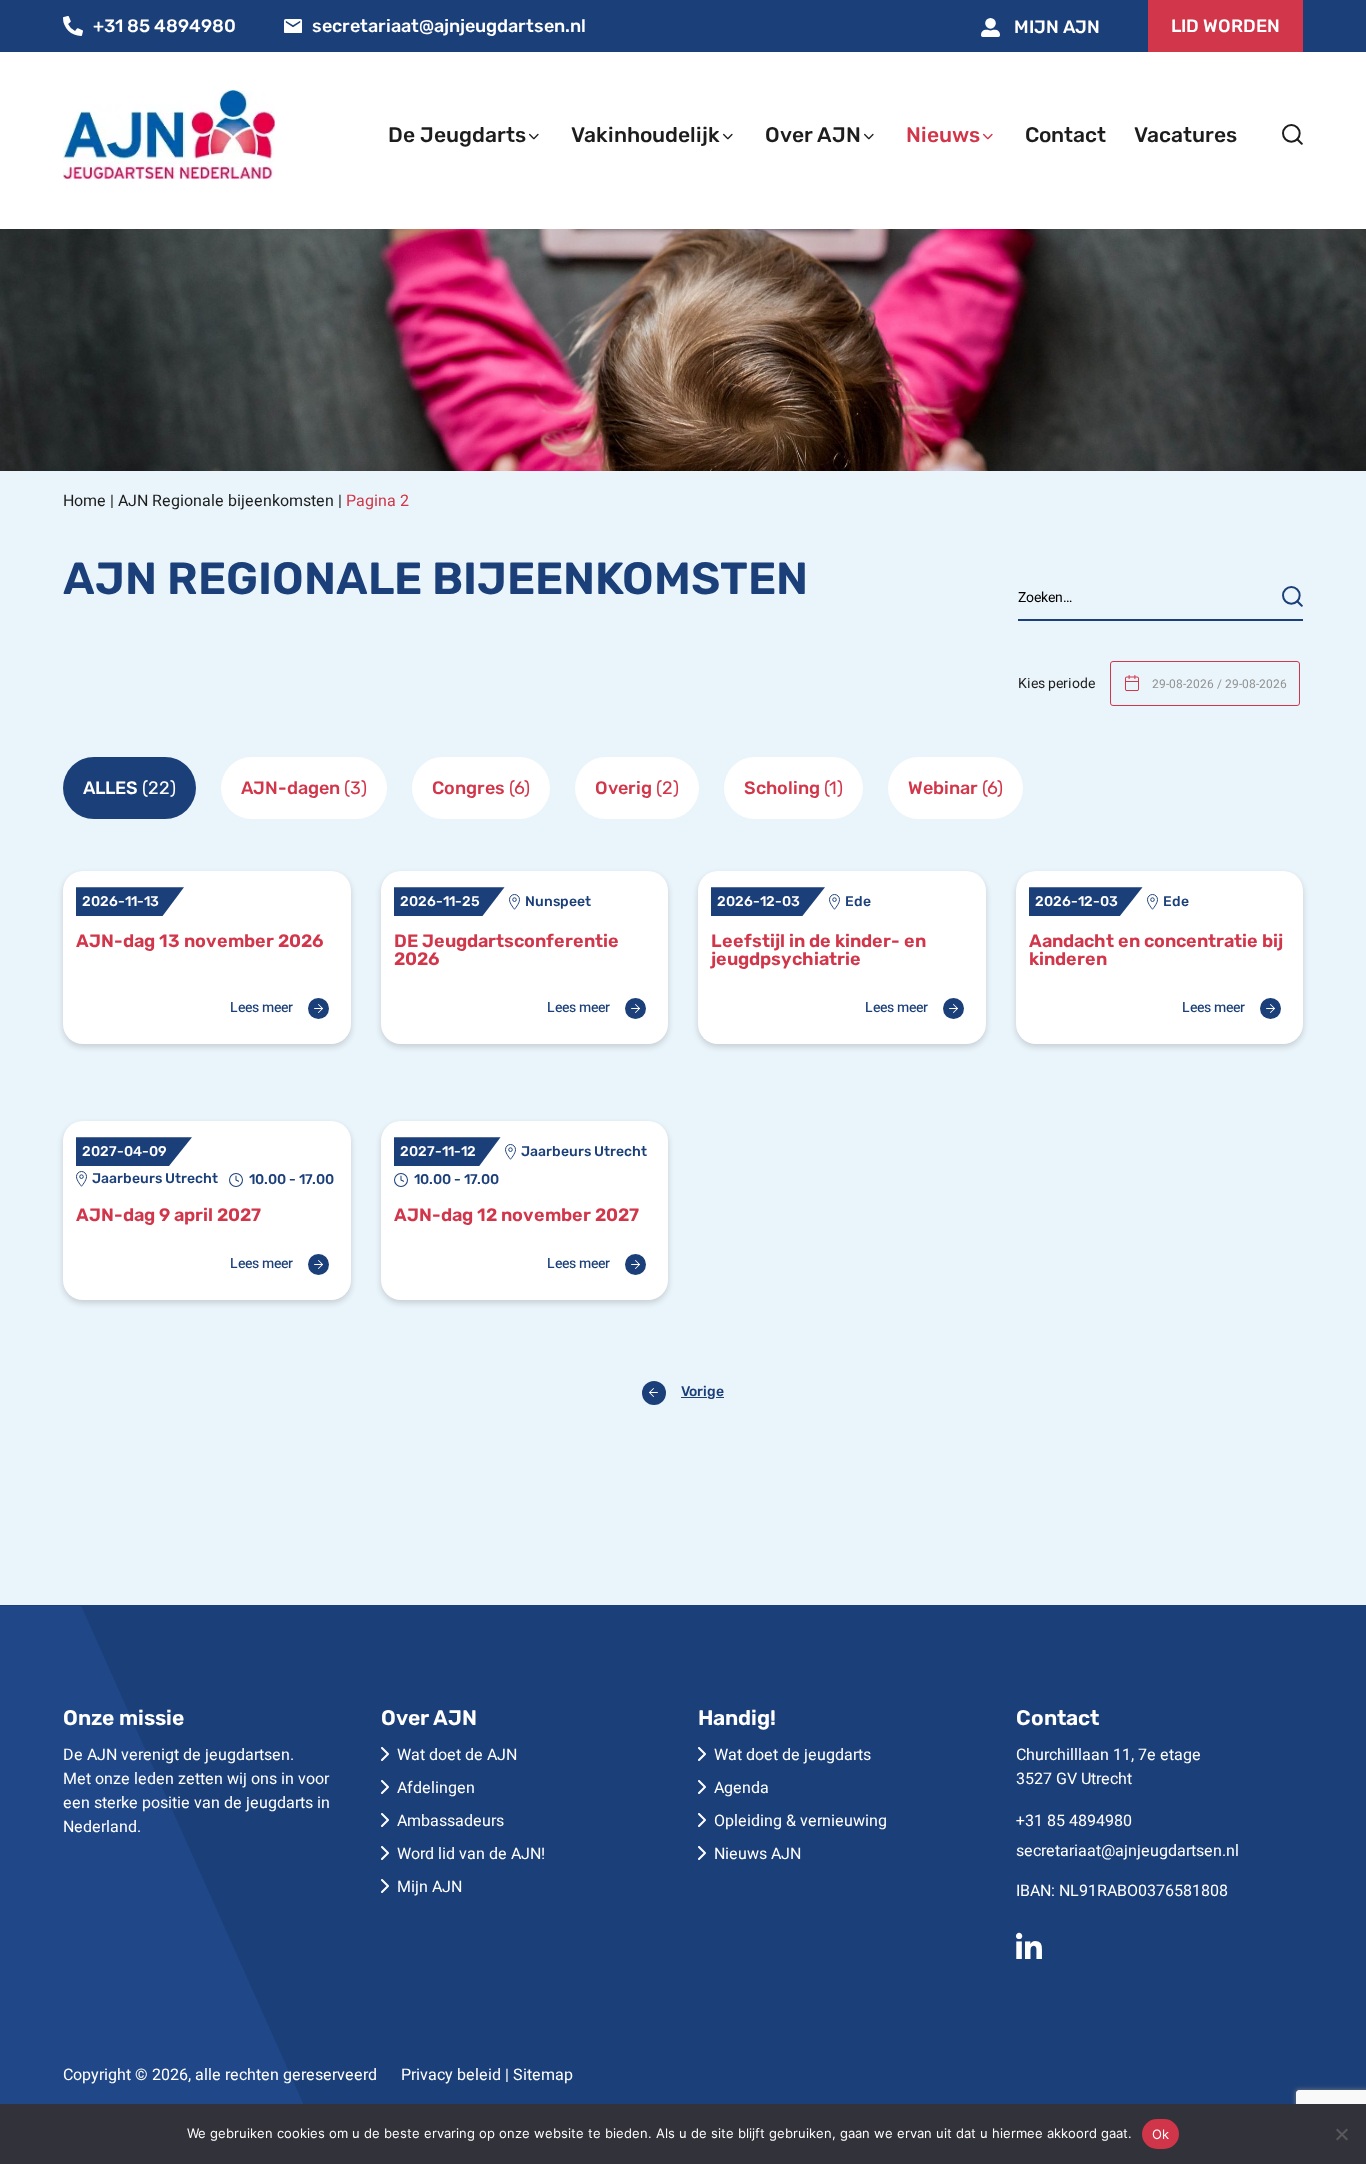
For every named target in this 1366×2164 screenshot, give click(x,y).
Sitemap (543, 2075)
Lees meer (261, 1008)
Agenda (741, 1788)
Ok (1161, 2134)
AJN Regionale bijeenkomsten (226, 501)
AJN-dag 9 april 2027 (168, 1215)
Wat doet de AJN (457, 1755)
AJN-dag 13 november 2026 (199, 941)
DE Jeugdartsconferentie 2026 (506, 950)
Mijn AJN (1055, 27)
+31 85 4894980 (164, 26)
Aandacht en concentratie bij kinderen (1156, 950)
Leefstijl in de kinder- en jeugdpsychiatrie (818, 950)
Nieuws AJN (757, 1854)
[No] (1341, 2134)
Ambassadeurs (450, 1821)
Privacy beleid (451, 2075)
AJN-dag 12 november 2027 (516, 1215)
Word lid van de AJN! (471, 1854)
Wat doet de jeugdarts (792, 1755)
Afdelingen (436, 1788)
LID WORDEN (1225, 26)
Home (84, 501)
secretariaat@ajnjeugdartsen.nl (449, 26)
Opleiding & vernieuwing (800, 1821)
